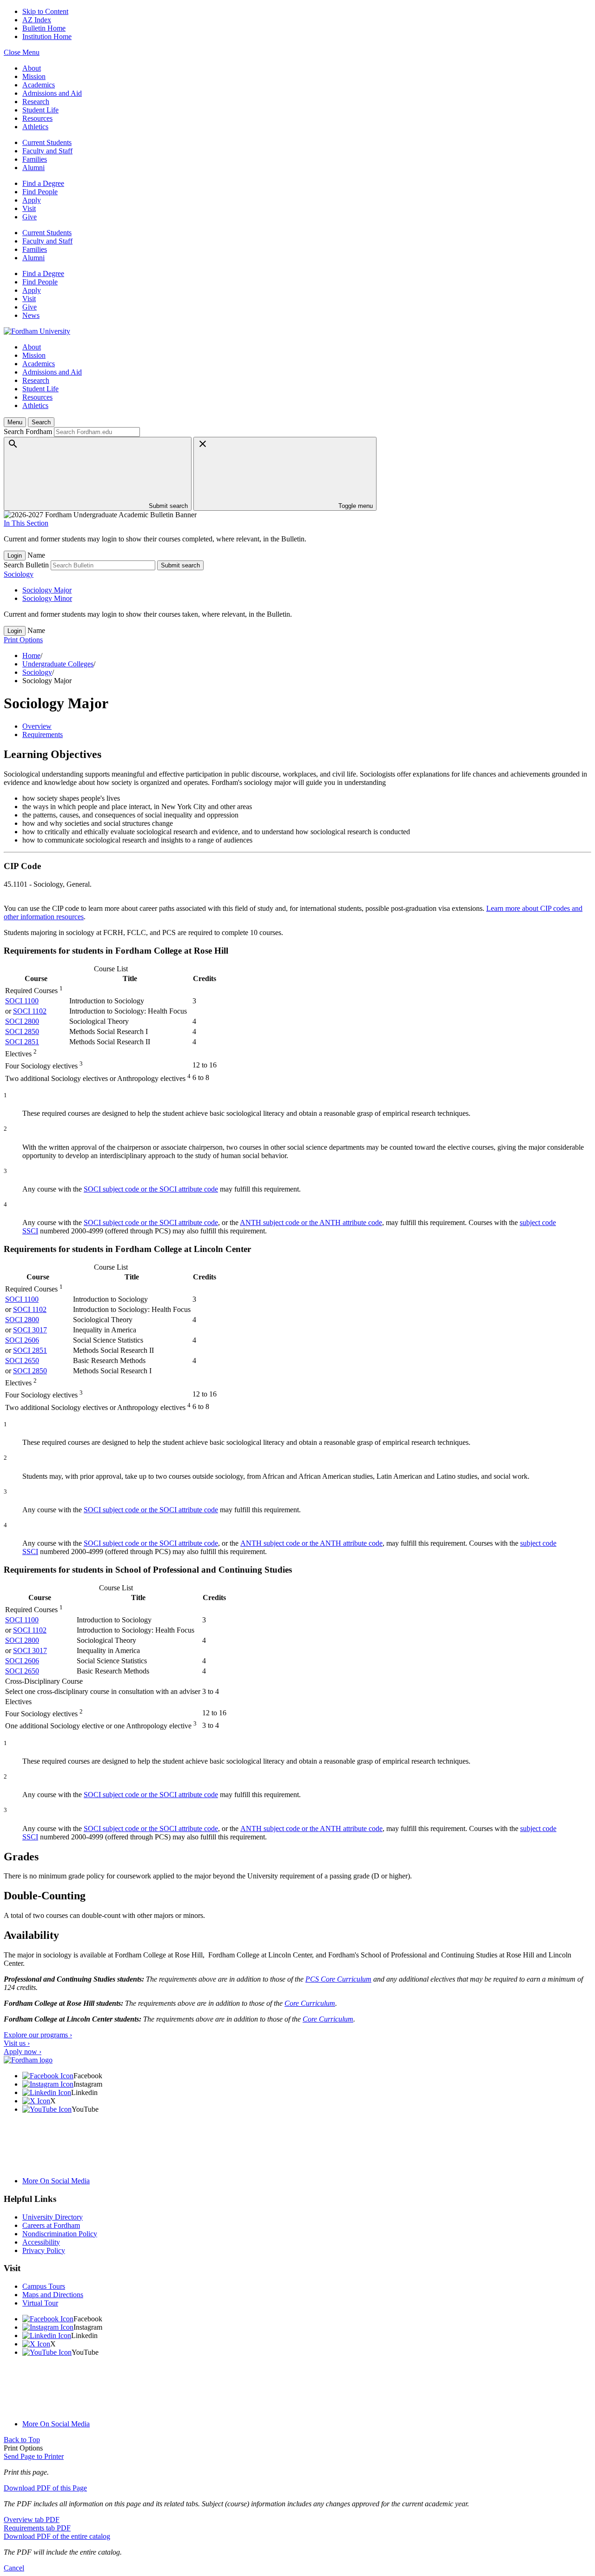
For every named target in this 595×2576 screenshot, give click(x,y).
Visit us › (17, 2043)
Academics (39, 85)
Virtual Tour (40, 2303)
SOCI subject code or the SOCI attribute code (151, 1189)
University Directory (53, 2217)
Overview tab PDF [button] (32, 2520)
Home (31, 656)
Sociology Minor (47, 598)
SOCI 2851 (22, 1042)
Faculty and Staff (47, 151)
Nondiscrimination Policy (60, 2234)
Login (15, 556)
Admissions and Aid (52, 93)
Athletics (35, 127)
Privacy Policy (44, 2250)
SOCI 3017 (30, 1330)
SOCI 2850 (22, 1031)
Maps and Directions (53, 2295)
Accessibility (41, 2242)
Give (30, 217)
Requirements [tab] (43, 735)
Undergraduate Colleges (58, 664)
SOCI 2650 (22, 1360)
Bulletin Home (44, 28)
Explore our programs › (38, 2035)
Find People (40, 192)
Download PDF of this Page (45, 2488)
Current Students (47, 142)
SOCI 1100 (22, 1001)
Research (36, 102)
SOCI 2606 (22, 1340)
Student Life (40, 110)
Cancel (14, 2568)
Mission (34, 76)
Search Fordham (28, 432)
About (32, 68)
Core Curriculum (310, 2003)
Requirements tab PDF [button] (37, 2528)
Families (35, 159)
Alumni (33, 168)
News (31, 315)
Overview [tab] (37, 726)
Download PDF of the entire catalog (57, 2536)
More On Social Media (56, 2181)
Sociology (19, 574)
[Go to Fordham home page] (28, 2060)
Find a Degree (43, 183)
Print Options (23, 640)
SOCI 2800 (22, 1021)
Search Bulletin (26, 565)
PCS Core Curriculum (338, 1979)
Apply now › (23, 2052)
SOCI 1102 (30, 1011)
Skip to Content (45, 11)
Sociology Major (47, 590)
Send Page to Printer (34, 2456)
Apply (32, 200)
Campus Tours (44, 2286)
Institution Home (47, 36)
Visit (29, 208)
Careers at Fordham (51, 2225)
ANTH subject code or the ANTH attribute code (311, 1222)
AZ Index (37, 20)
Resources (37, 118)
